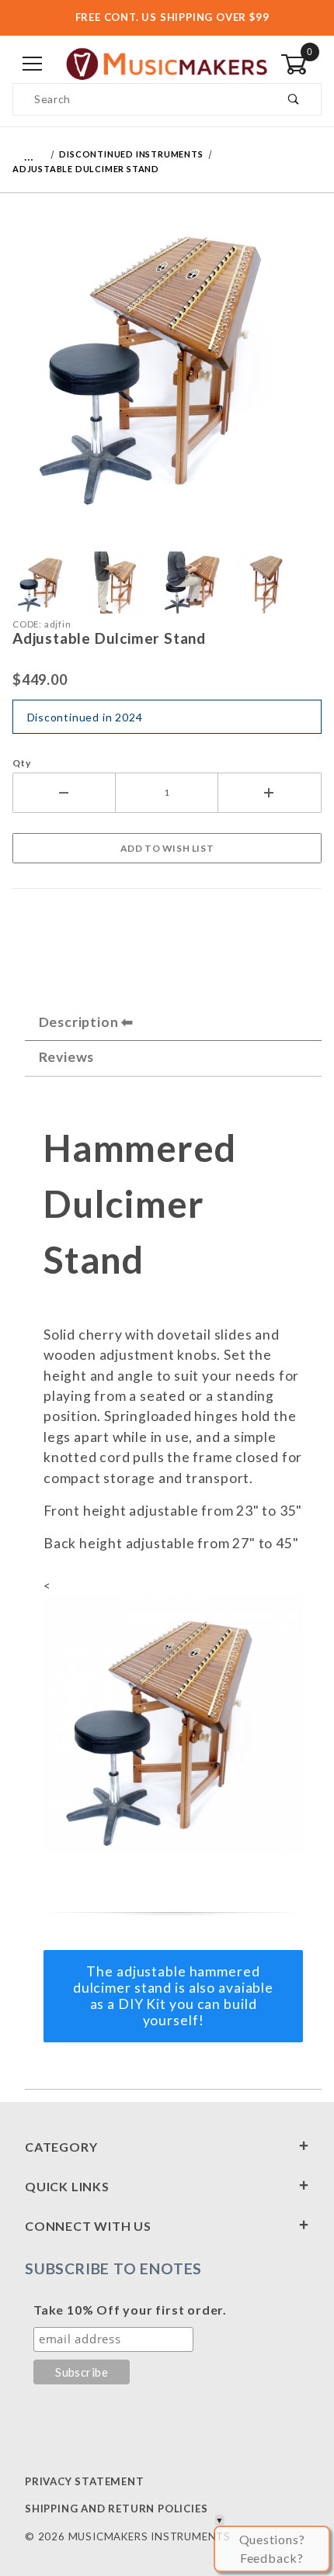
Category (61, 2147)
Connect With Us (88, 2226)
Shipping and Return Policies (116, 2509)
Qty (21, 763)
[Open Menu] (33, 65)
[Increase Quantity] (270, 793)
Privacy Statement (85, 2481)
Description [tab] (79, 1022)
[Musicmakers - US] (167, 63)
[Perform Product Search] (294, 99)
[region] (167, 583)
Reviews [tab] (67, 1057)
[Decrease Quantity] (64, 793)
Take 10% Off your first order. (130, 2310)
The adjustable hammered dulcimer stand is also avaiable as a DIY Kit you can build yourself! (173, 1996)
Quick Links (67, 2186)
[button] (43, 583)
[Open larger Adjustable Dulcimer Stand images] (167, 370)
